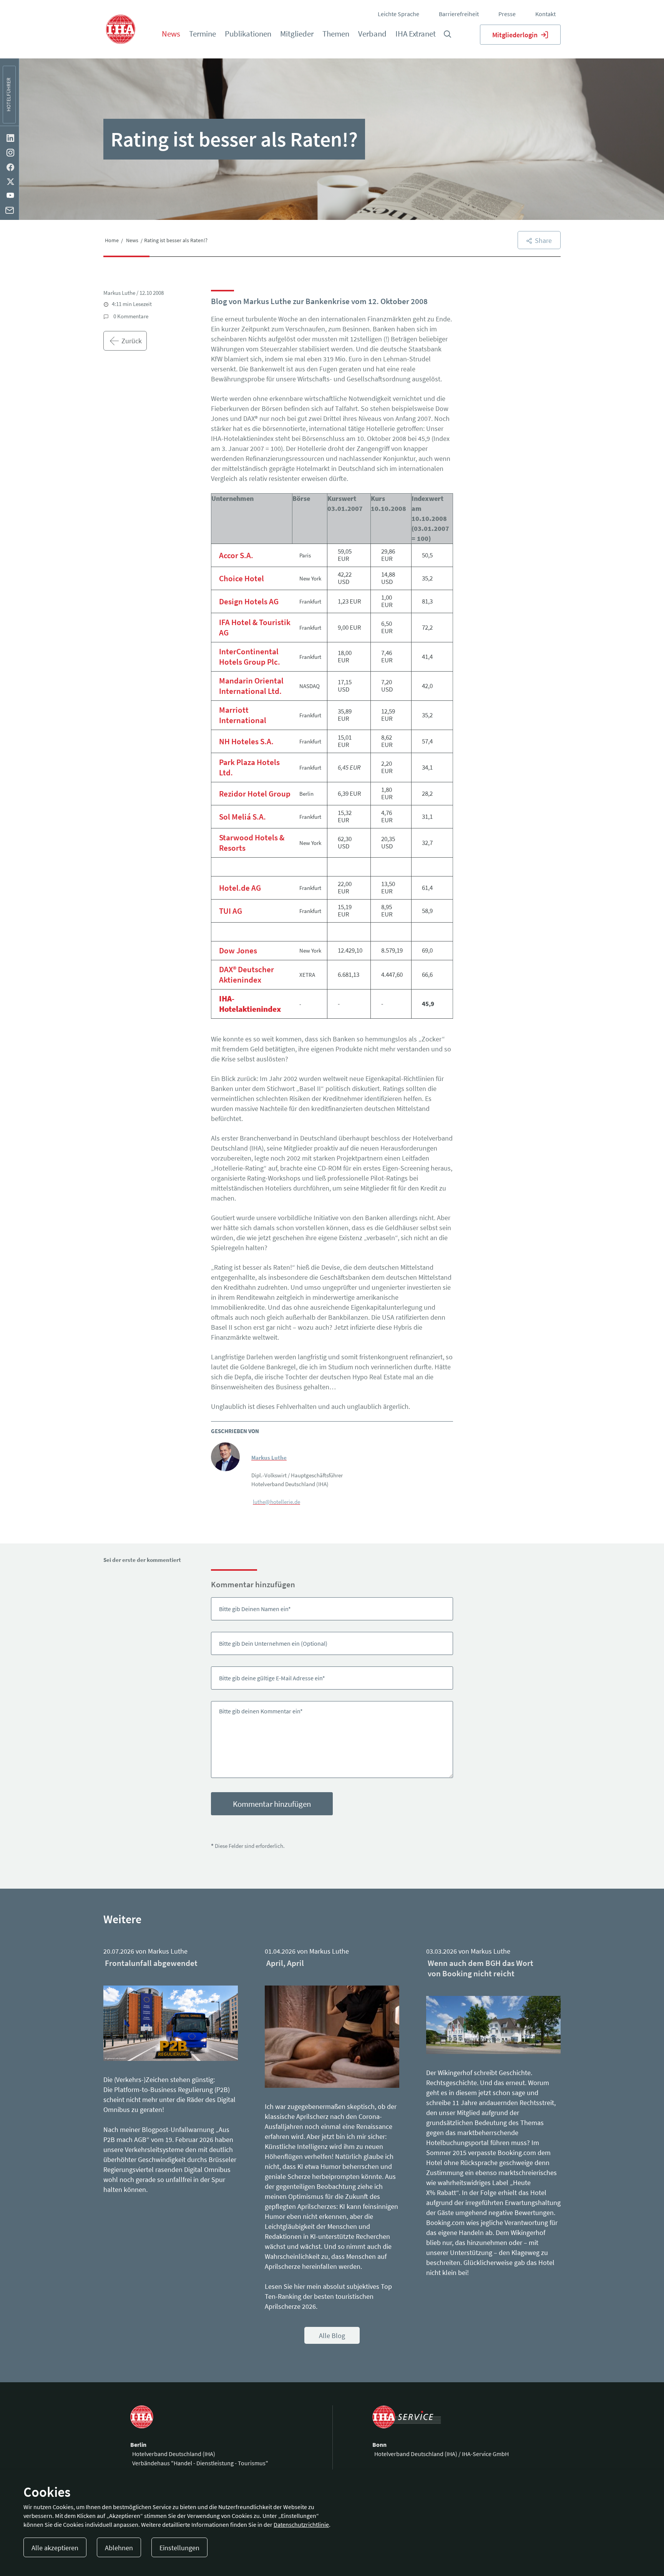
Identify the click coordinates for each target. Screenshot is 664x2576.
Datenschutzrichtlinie (301, 2524)
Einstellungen (179, 2548)
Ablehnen (119, 2548)
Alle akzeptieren (55, 2548)
